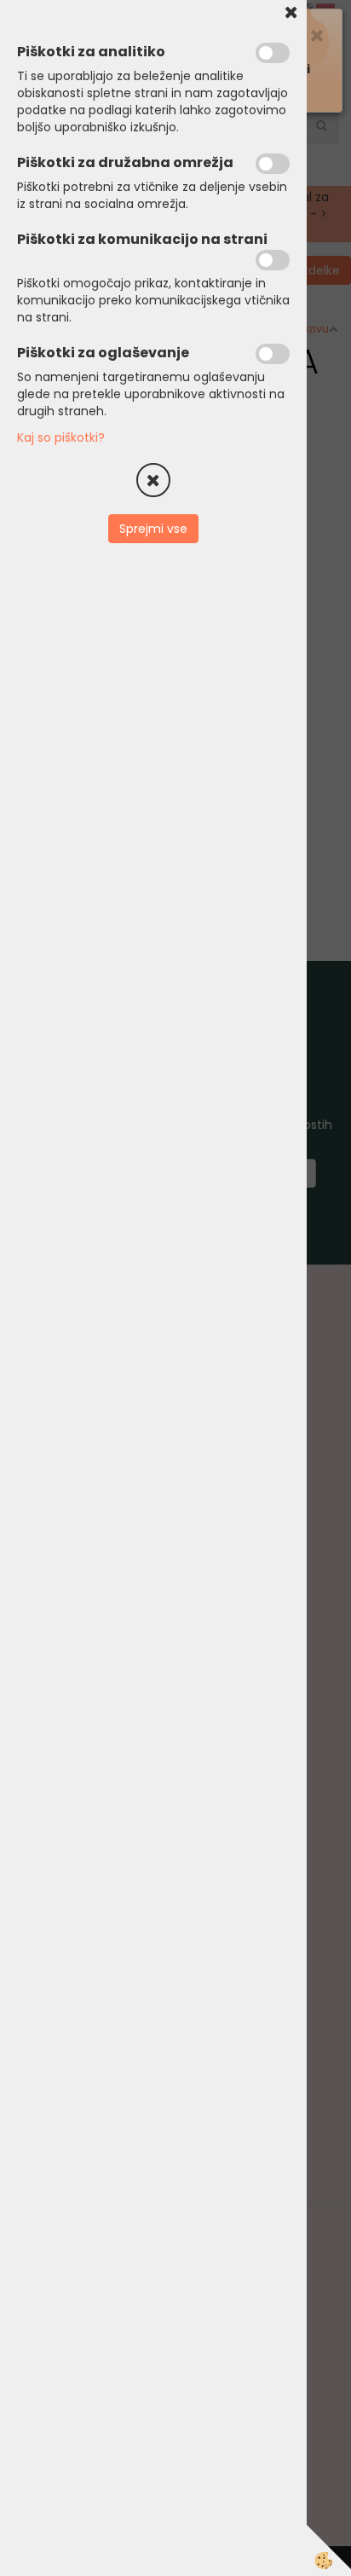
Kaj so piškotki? (61, 437)
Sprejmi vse (153, 529)
